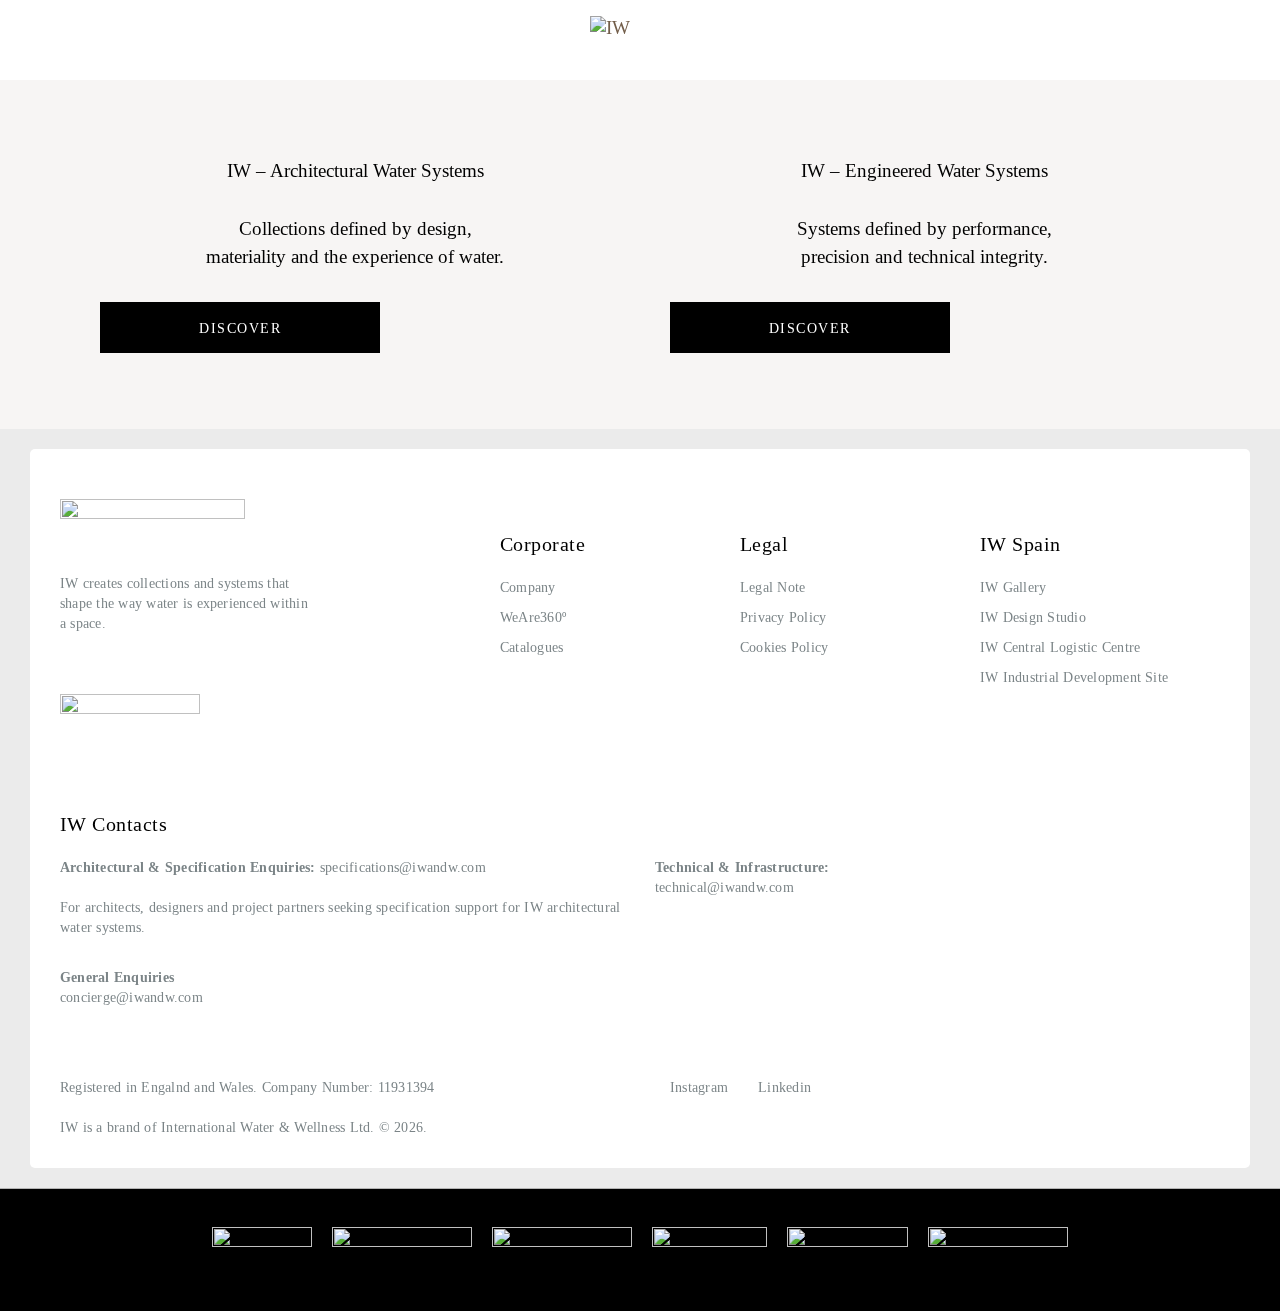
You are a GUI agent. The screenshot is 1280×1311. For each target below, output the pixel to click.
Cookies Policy (784, 647)
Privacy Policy (783, 617)
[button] (33, 33)
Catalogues (531, 647)
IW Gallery (1013, 587)
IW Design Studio (1033, 617)
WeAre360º (533, 617)
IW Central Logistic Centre (1060, 647)
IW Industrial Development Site (1074, 677)
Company (528, 587)
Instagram (699, 1087)
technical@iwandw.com (724, 887)
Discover (240, 328)
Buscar (1229, 33)
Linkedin (784, 1087)
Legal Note (772, 587)
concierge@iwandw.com (131, 997)
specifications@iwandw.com (403, 867)
